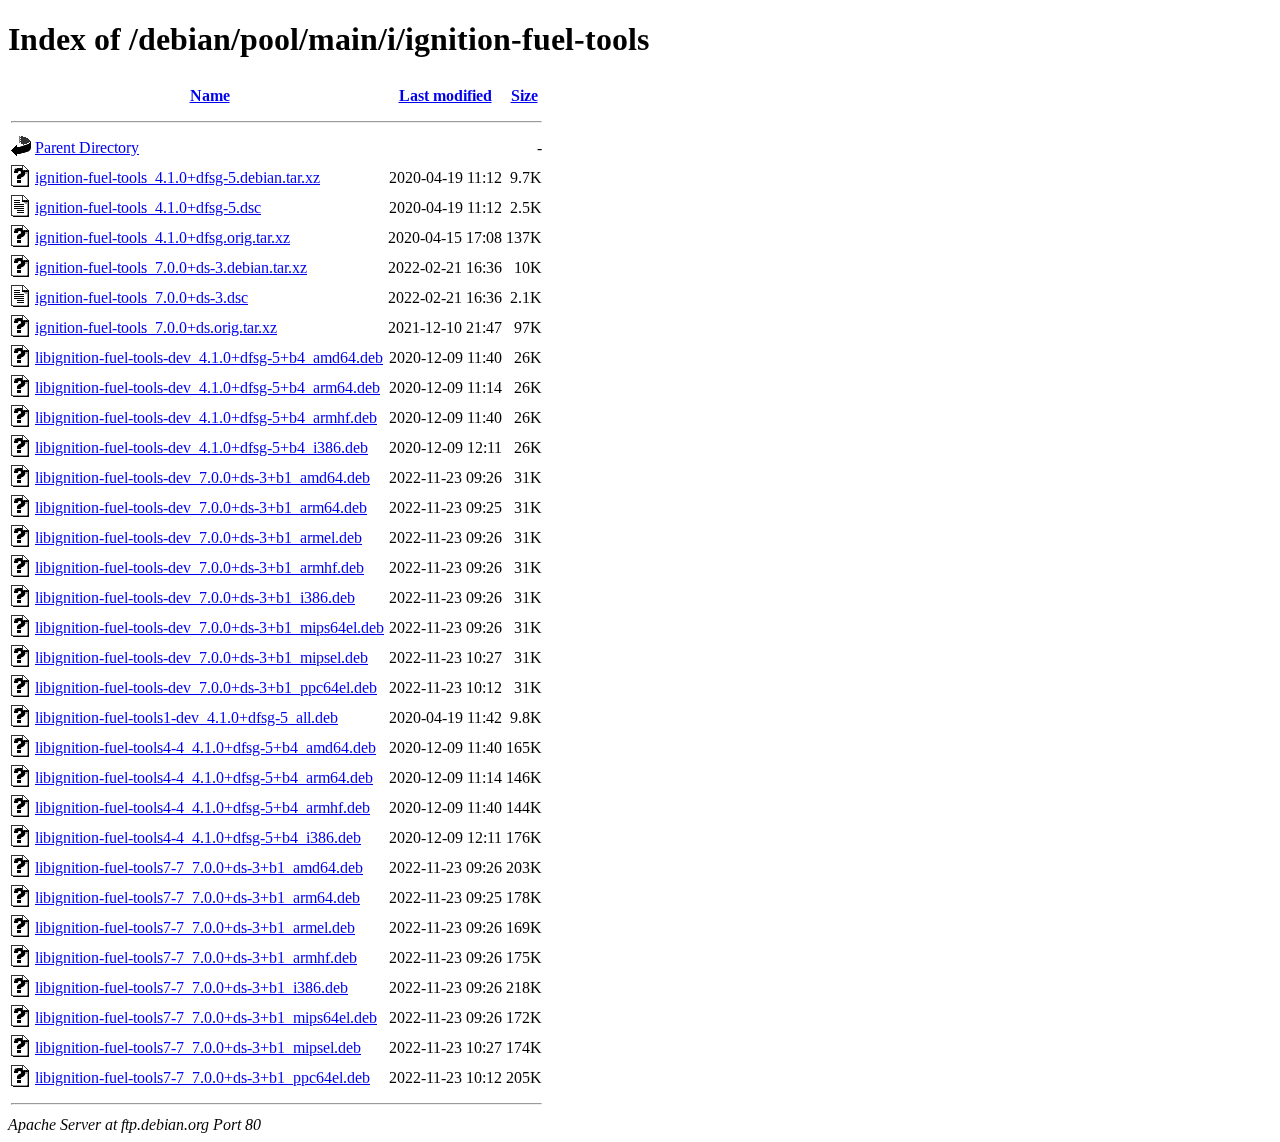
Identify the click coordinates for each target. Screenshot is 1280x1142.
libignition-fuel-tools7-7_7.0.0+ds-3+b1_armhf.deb (196, 957)
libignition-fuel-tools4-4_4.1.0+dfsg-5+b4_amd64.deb (205, 747)
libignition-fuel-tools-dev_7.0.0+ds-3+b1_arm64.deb (201, 507)
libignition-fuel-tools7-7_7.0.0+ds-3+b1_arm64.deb (197, 897)
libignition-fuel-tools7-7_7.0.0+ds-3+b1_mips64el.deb (206, 1017)
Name (210, 95)
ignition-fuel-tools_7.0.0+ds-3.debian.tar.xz (171, 267)
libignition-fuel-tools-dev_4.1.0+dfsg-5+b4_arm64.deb (207, 387)
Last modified (445, 95)
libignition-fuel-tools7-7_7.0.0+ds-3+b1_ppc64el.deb (202, 1077)
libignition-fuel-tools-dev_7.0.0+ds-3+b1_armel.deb (198, 537)
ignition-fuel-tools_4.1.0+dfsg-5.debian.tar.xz (177, 177)
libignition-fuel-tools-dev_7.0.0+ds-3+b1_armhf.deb (199, 567)
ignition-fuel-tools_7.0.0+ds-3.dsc (141, 297)
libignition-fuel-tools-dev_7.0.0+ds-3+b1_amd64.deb (202, 477)
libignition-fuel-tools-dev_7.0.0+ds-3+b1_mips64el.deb (209, 627)
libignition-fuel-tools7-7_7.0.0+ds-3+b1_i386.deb (191, 987)
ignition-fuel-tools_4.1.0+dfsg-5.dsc (148, 207)
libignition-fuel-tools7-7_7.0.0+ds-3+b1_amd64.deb (199, 867)
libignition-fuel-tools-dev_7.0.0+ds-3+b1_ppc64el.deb (206, 687)
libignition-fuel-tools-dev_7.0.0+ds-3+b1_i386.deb (195, 597)
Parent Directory (87, 147)
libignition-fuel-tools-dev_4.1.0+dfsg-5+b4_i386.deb (201, 447)
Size (524, 95)
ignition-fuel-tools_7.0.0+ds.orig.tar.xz (156, 327)
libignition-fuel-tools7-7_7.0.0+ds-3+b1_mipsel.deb (198, 1047)
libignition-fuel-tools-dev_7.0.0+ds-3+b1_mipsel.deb (201, 657)
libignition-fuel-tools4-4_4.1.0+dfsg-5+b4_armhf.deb (202, 807)
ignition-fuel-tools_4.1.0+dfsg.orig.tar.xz (162, 237)
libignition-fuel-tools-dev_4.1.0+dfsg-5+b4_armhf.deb (206, 417)
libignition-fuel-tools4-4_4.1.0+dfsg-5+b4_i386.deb (198, 837)
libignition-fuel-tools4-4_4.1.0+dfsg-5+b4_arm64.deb (204, 777)
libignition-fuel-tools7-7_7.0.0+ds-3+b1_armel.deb (195, 927)
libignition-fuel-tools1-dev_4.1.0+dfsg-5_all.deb (186, 717)
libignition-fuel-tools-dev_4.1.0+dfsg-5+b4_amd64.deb (209, 357)
